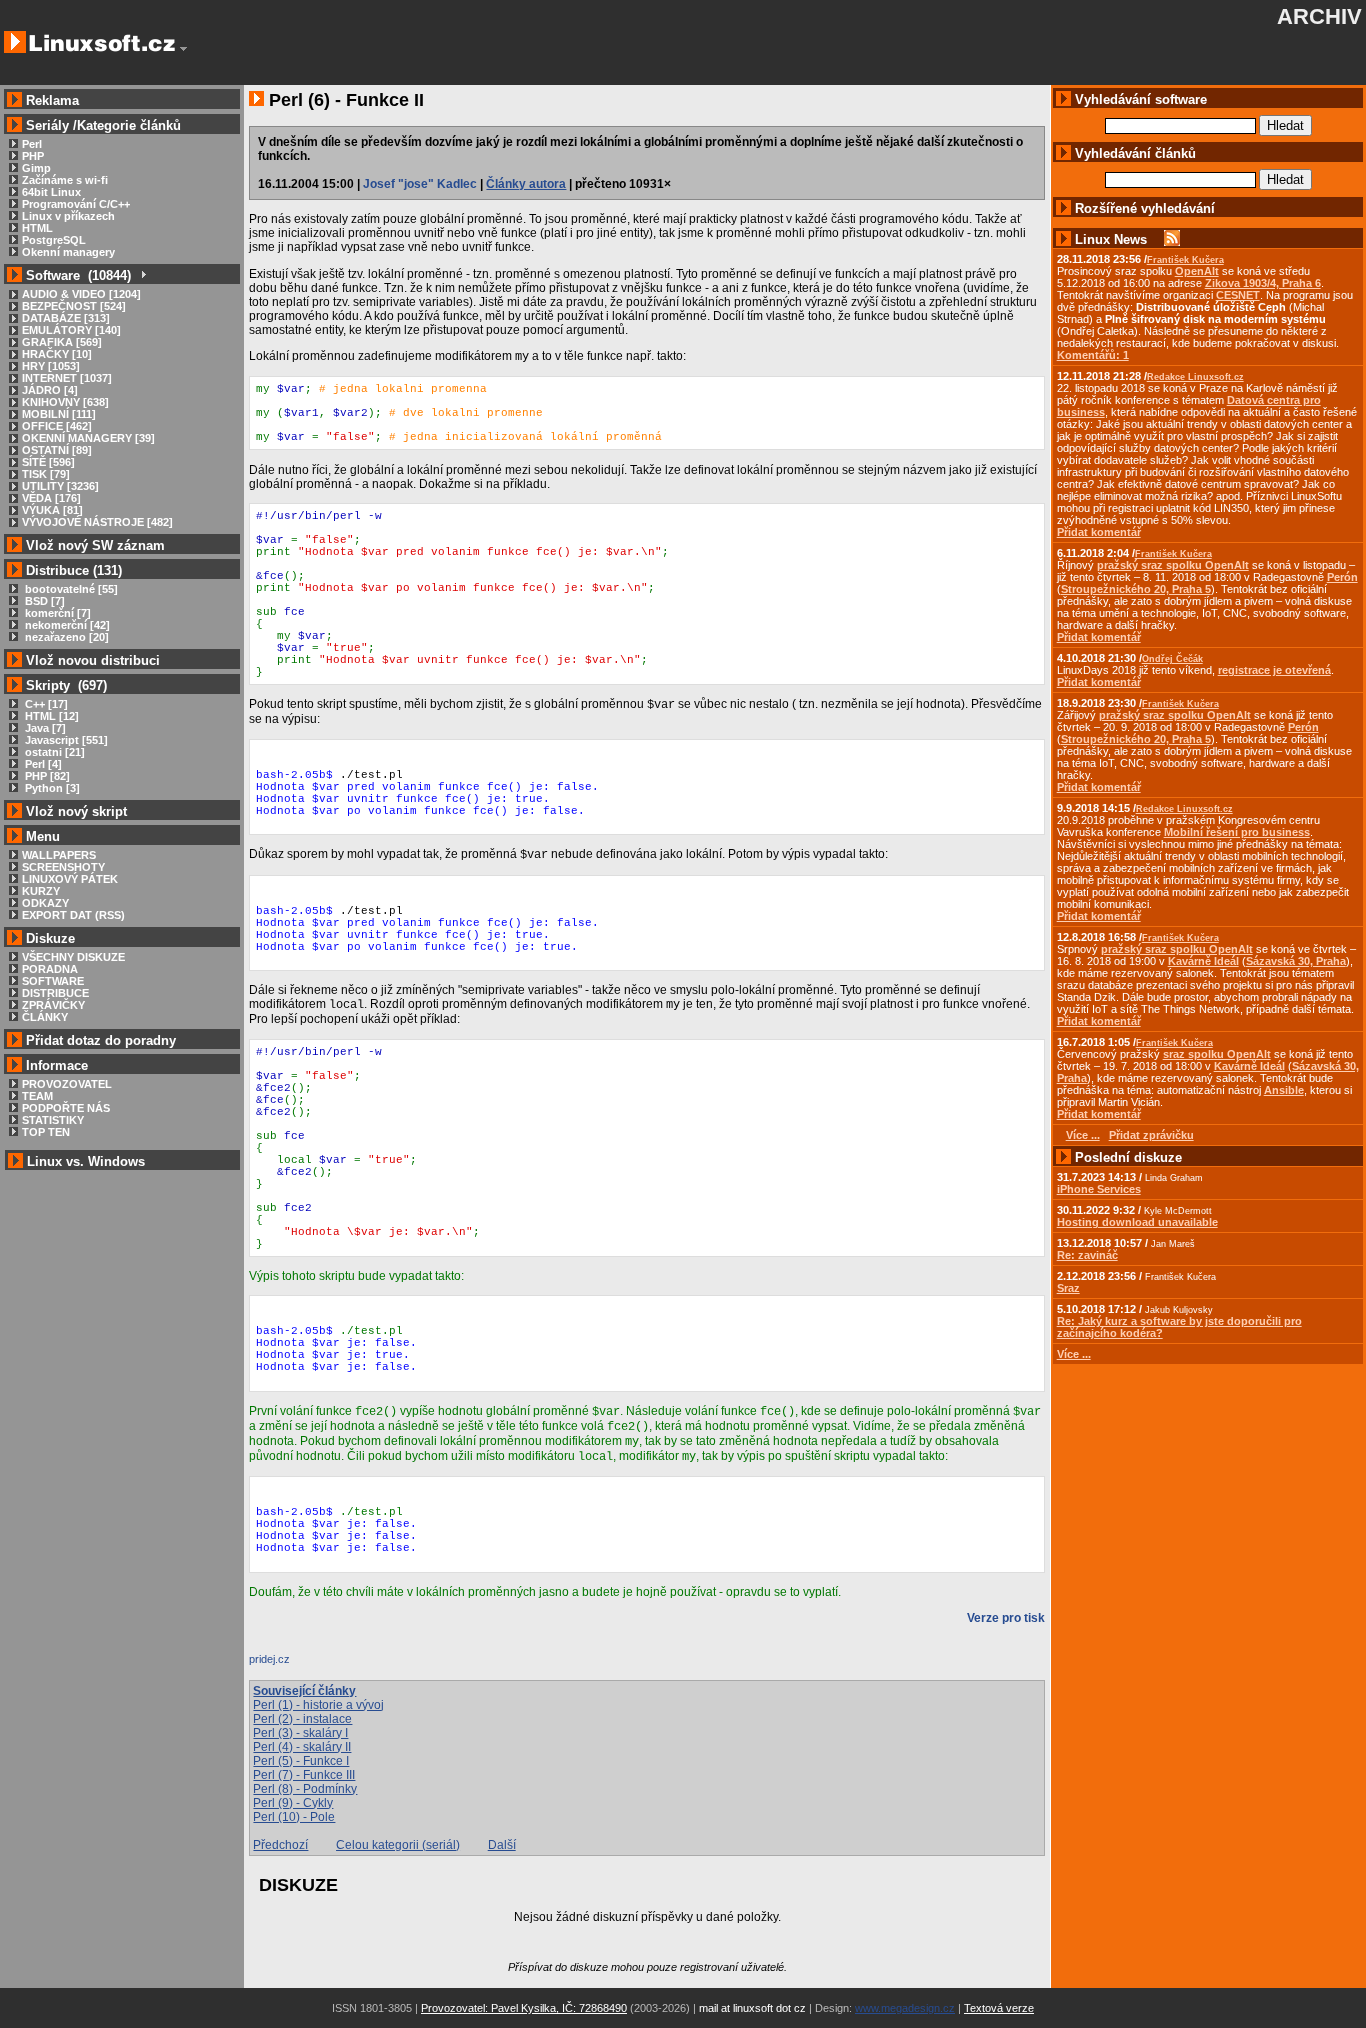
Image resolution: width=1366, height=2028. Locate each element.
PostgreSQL (54, 240)
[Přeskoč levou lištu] (183, 49)
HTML (37, 228)
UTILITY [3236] (60, 486)
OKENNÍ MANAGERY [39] (88, 438)
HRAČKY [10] (57, 354)
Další (502, 1845)
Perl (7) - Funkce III (304, 1775)
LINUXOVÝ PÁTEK (70, 879)
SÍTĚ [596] (48, 462)
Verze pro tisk (1006, 1618)
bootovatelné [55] (70, 589)
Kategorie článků (129, 125)
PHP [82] (46, 776)
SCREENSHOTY (63, 867)
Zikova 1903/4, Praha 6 (1263, 283)
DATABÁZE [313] (66, 318)
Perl (32, 144)
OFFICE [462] (57, 426)
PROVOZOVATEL (67, 1084)
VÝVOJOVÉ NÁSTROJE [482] (97, 522)
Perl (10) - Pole (294, 1817)
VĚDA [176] (51, 498)
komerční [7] (56, 613)
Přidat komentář (1099, 532)
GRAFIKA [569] (62, 342)
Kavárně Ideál (1203, 961)
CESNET (1238, 295)
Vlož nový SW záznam (95, 545)
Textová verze (999, 2008)
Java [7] (44, 728)
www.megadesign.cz (905, 2008)
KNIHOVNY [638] (65, 402)
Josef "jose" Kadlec (420, 184)
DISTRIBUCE (55, 993)
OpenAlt (1197, 271)
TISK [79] (46, 474)
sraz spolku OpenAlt (1217, 1054)
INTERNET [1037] (67, 378)
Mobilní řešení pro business (1237, 832)
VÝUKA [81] (52, 510)
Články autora (526, 184)
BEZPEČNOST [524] (74, 306)
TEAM (37, 1096)
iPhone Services (1099, 1189)
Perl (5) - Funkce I (301, 1761)
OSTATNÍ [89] (57, 450)
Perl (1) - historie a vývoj (318, 1705)
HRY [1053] (51, 366)
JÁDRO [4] (50, 390)
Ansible (1284, 1090)
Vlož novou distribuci (93, 660)
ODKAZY (45, 903)
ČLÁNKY (45, 1017)
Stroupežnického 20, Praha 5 (1136, 589)
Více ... (1074, 1354)
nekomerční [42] (66, 625)
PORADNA (50, 969)
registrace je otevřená (1274, 670)
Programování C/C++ (76, 204)
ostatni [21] (53, 752)
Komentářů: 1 (1093, 355)
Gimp (36, 168)
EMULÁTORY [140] (71, 330)
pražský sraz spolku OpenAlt (1173, 565)
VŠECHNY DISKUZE (73, 957)
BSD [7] (43, 601)
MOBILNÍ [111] (59, 414)
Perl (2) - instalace (302, 1719)
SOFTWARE (53, 981)
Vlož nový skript (76, 811)
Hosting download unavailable (1137, 1222)
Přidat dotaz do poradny (99, 1040)
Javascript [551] (65, 740)
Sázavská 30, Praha (1296, 961)
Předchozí (280, 1845)
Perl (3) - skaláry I (300, 1733)
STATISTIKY (53, 1120)
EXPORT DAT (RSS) (73, 915)
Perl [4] (42, 764)
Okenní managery (68, 252)
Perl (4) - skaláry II (302, 1747)
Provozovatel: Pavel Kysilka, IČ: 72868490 (524, 2008)
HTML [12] (50, 716)
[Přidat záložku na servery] (289, 1664)
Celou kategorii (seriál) (398, 1845)
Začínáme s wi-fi (65, 180)
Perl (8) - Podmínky (305, 1789)
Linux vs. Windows (86, 1161)
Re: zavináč (1087, 1255)
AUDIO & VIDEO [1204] (81, 294)
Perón (1342, 577)
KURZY (41, 891)
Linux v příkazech (68, 216)
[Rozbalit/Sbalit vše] (142, 275)
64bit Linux (51, 192)
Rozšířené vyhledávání (1145, 208)
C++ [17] (45, 704)
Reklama (52, 100)
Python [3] (51, 788)
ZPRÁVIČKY (53, 1005)
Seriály (47, 125)
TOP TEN (46, 1132)
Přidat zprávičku (1151, 1135)
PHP (33, 156)
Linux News (1111, 239)
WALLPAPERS (59, 855)
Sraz (1068, 1288)
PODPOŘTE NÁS (66, 1108)
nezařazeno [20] (65, 637)
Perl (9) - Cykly (293, 1803)
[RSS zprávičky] (1172, 239)
